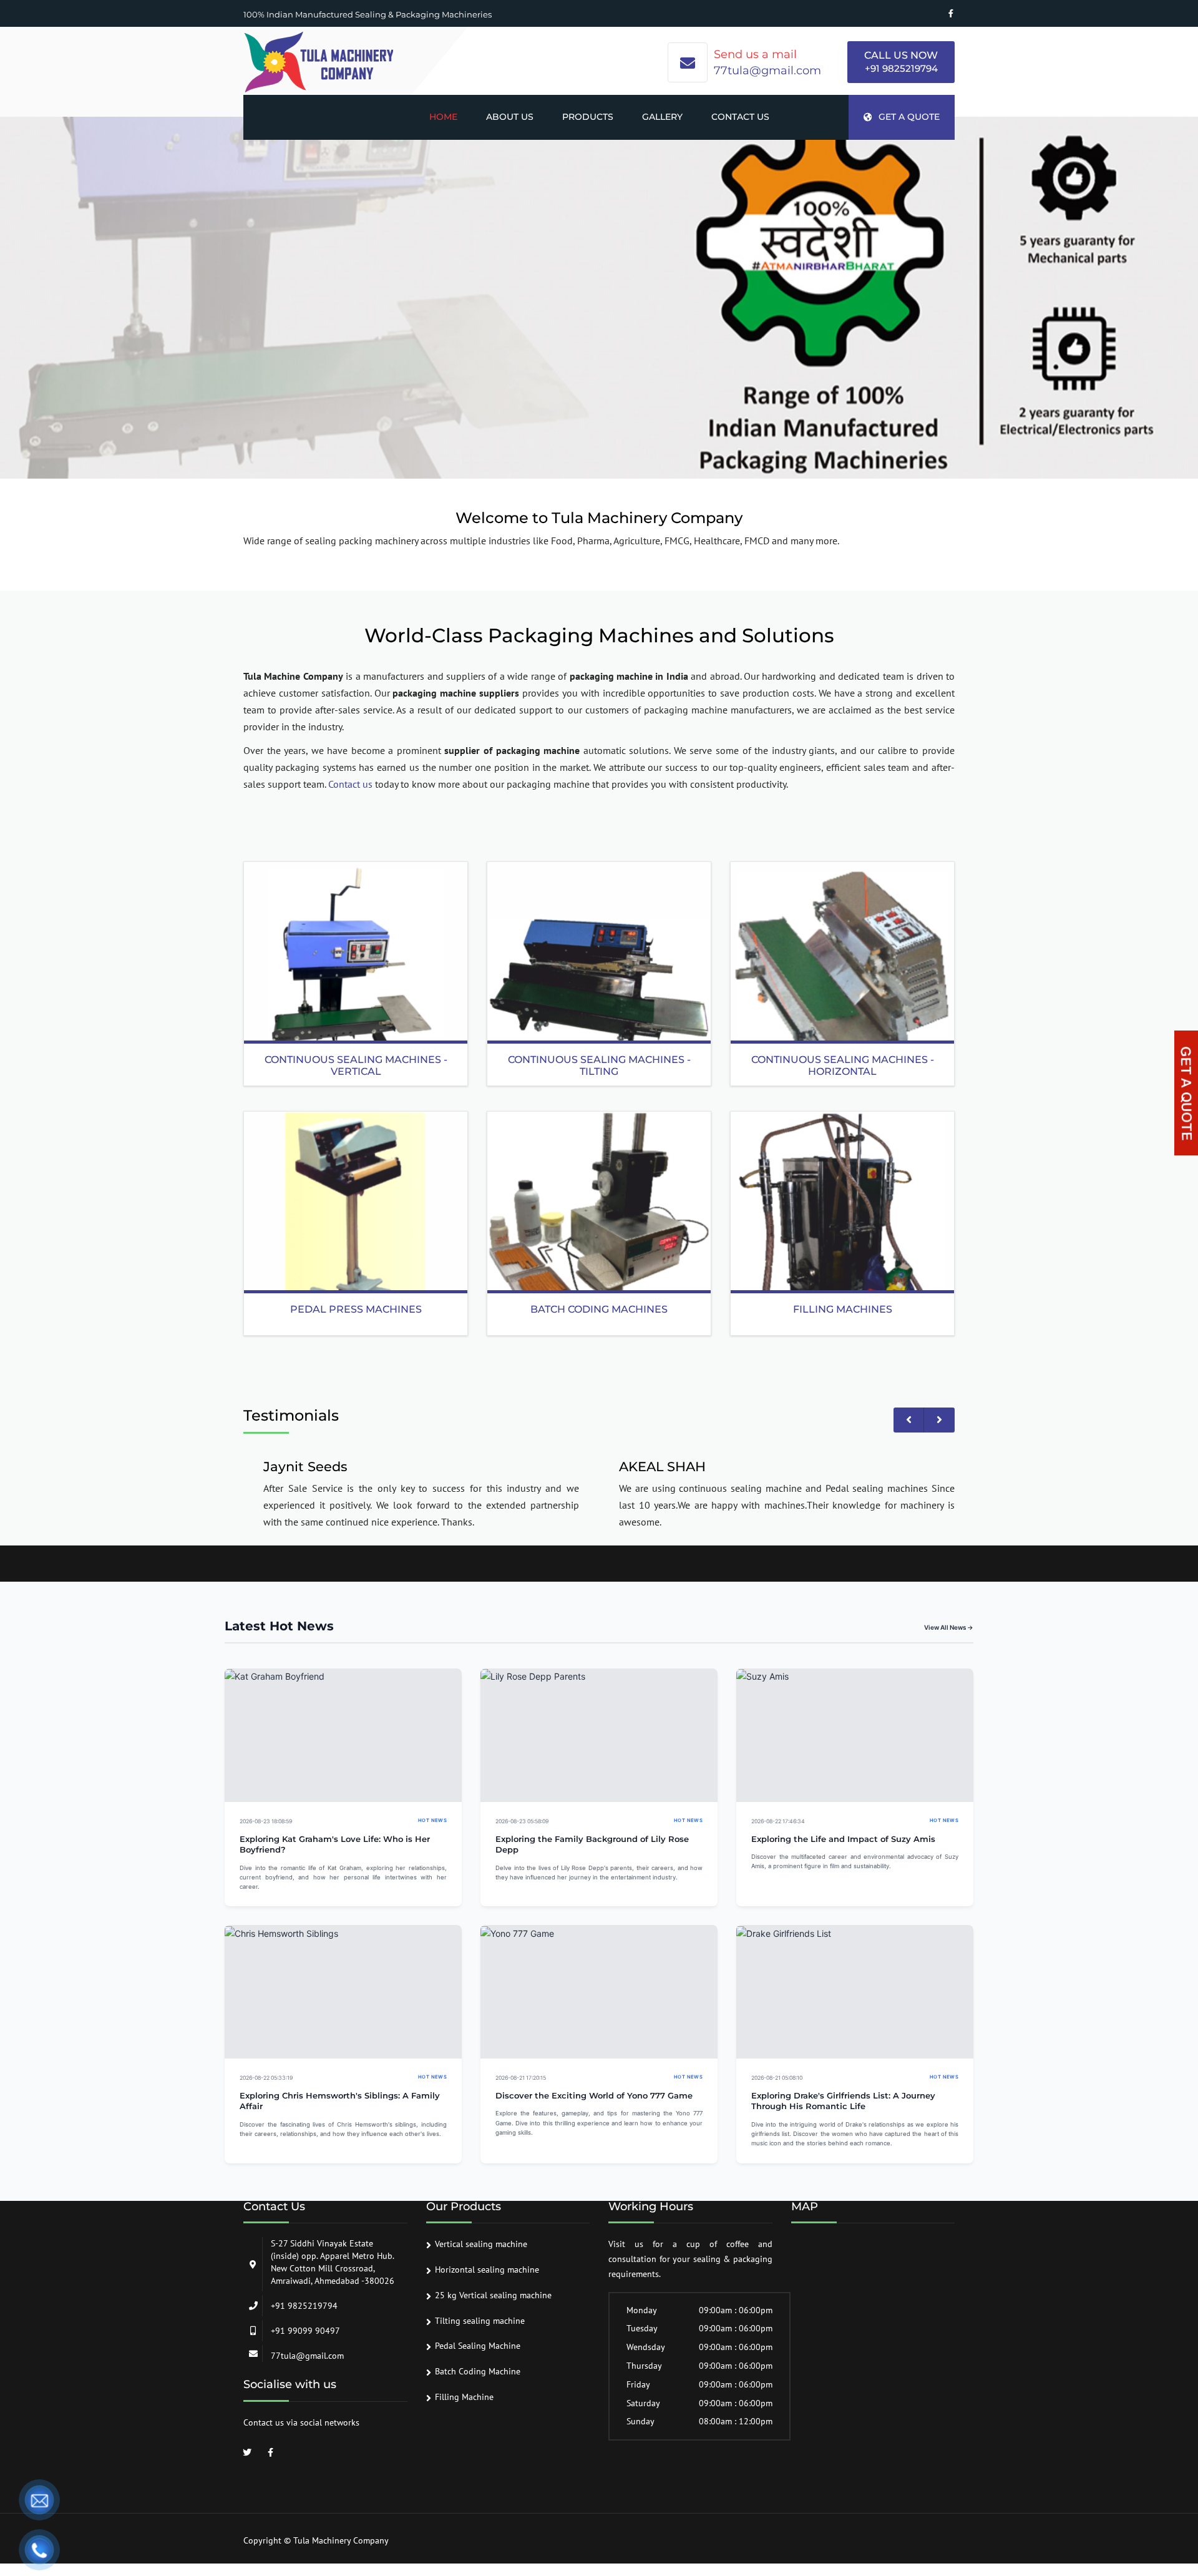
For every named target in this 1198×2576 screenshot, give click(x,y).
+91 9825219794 (901, 68)
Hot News (432, 1820)
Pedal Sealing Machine (478, 2346)
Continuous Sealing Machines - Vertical (356, 1065)
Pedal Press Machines (356, 1309)
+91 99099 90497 (305, 2331)
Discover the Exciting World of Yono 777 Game (594, 2096)
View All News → (949, 1627)
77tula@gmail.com (767, 71)
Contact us (740, 117)
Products (588, 117)
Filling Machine (464, 2397)
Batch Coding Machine (478, 2371)
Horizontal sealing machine (487, 2270)
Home (443, 117)
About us (510, 117)
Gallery (662, 117)
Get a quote (909, 117)
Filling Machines (843, 1309)
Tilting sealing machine (480, 2321)
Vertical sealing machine (481, 2244)
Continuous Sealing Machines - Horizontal (843, 1065)
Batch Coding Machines (599, 1309)
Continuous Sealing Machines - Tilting (599, 1065)
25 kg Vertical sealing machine (493, 2295)
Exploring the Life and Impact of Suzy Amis (843, 1839)
